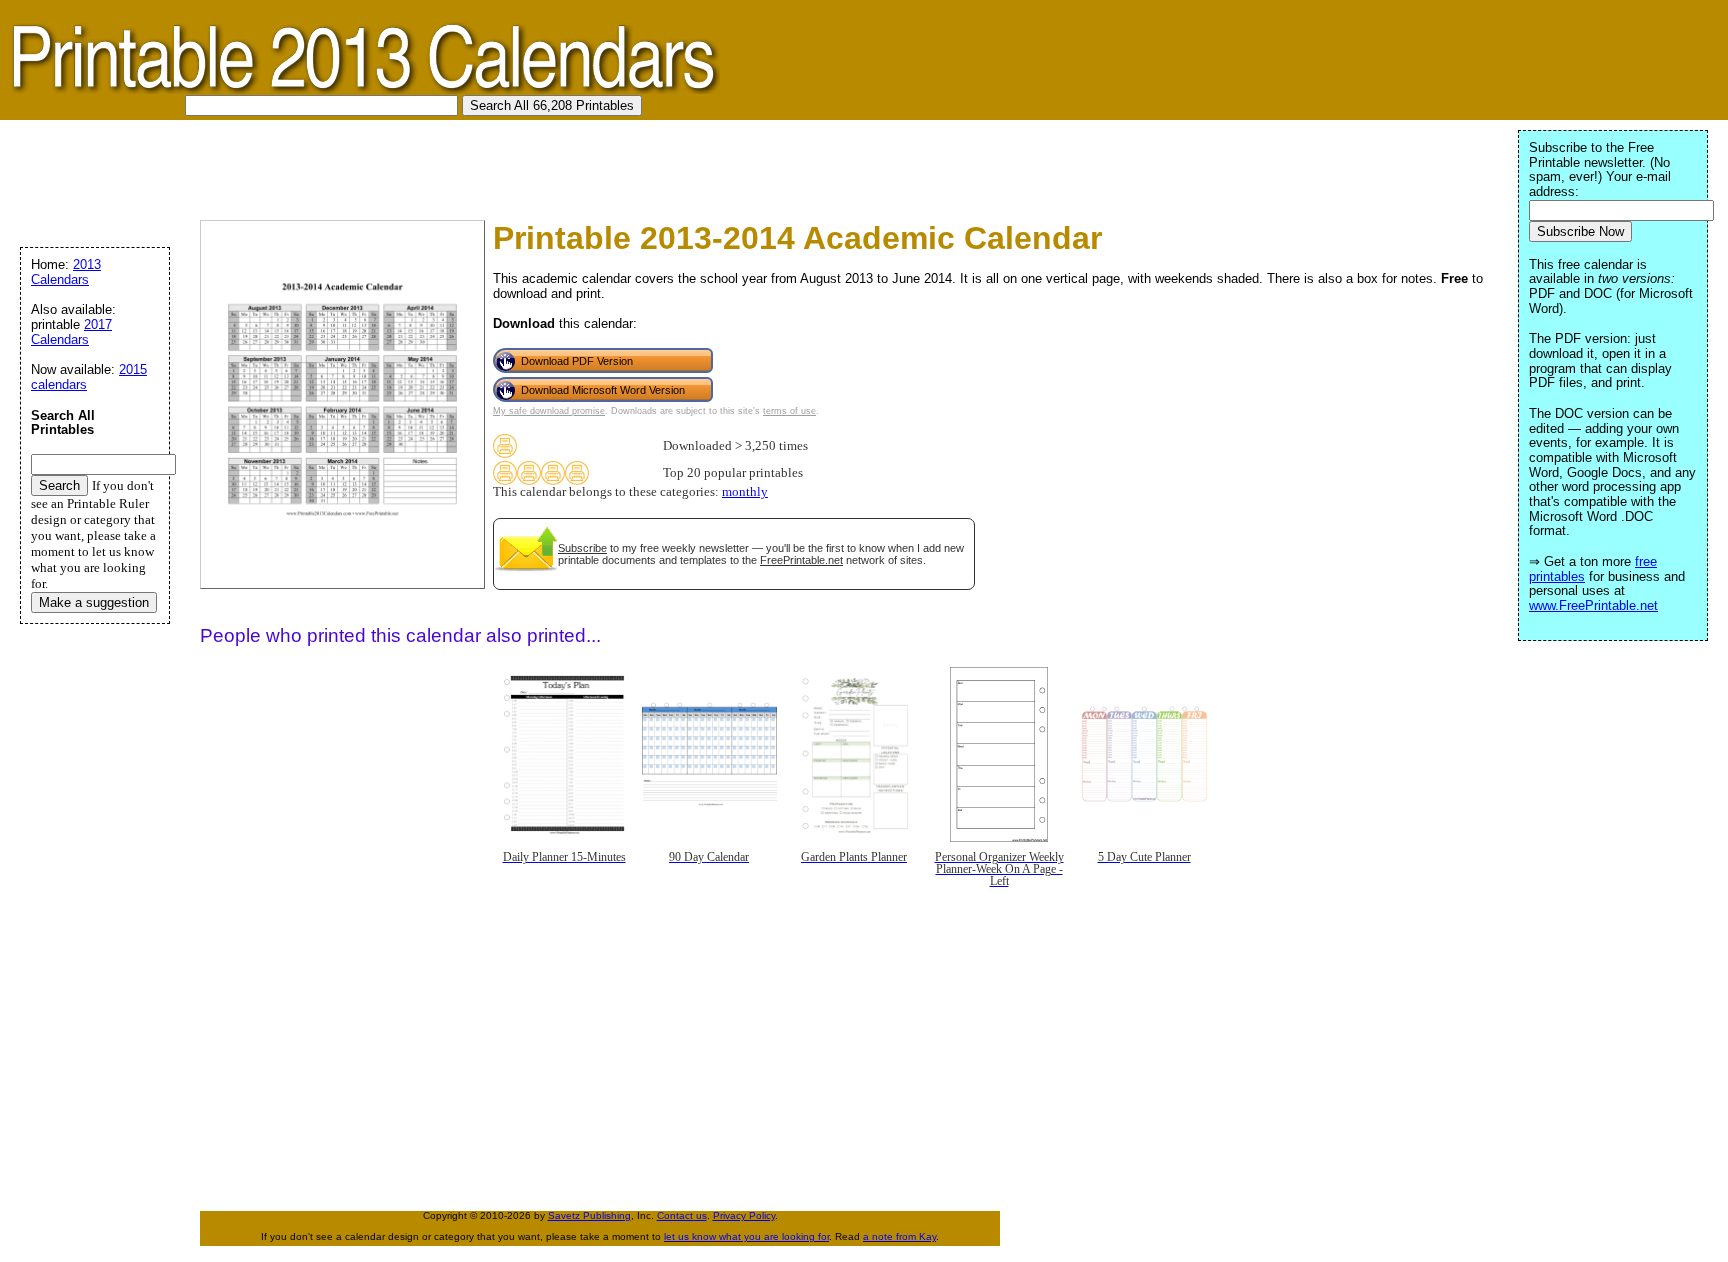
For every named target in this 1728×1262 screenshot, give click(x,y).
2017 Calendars (71, 332)
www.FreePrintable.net (1593, 605)
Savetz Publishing (589, 1215)
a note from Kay (899, 1236)
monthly (745, 492)
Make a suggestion (94, 602)
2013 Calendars (66, 272)
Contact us (682, 1215)
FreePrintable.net (801, 560)
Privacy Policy (744, 1215)
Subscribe (582, 548)
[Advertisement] (374, 165)
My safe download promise (549, 411)
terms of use (789, 411)
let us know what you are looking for (746, 1236)
